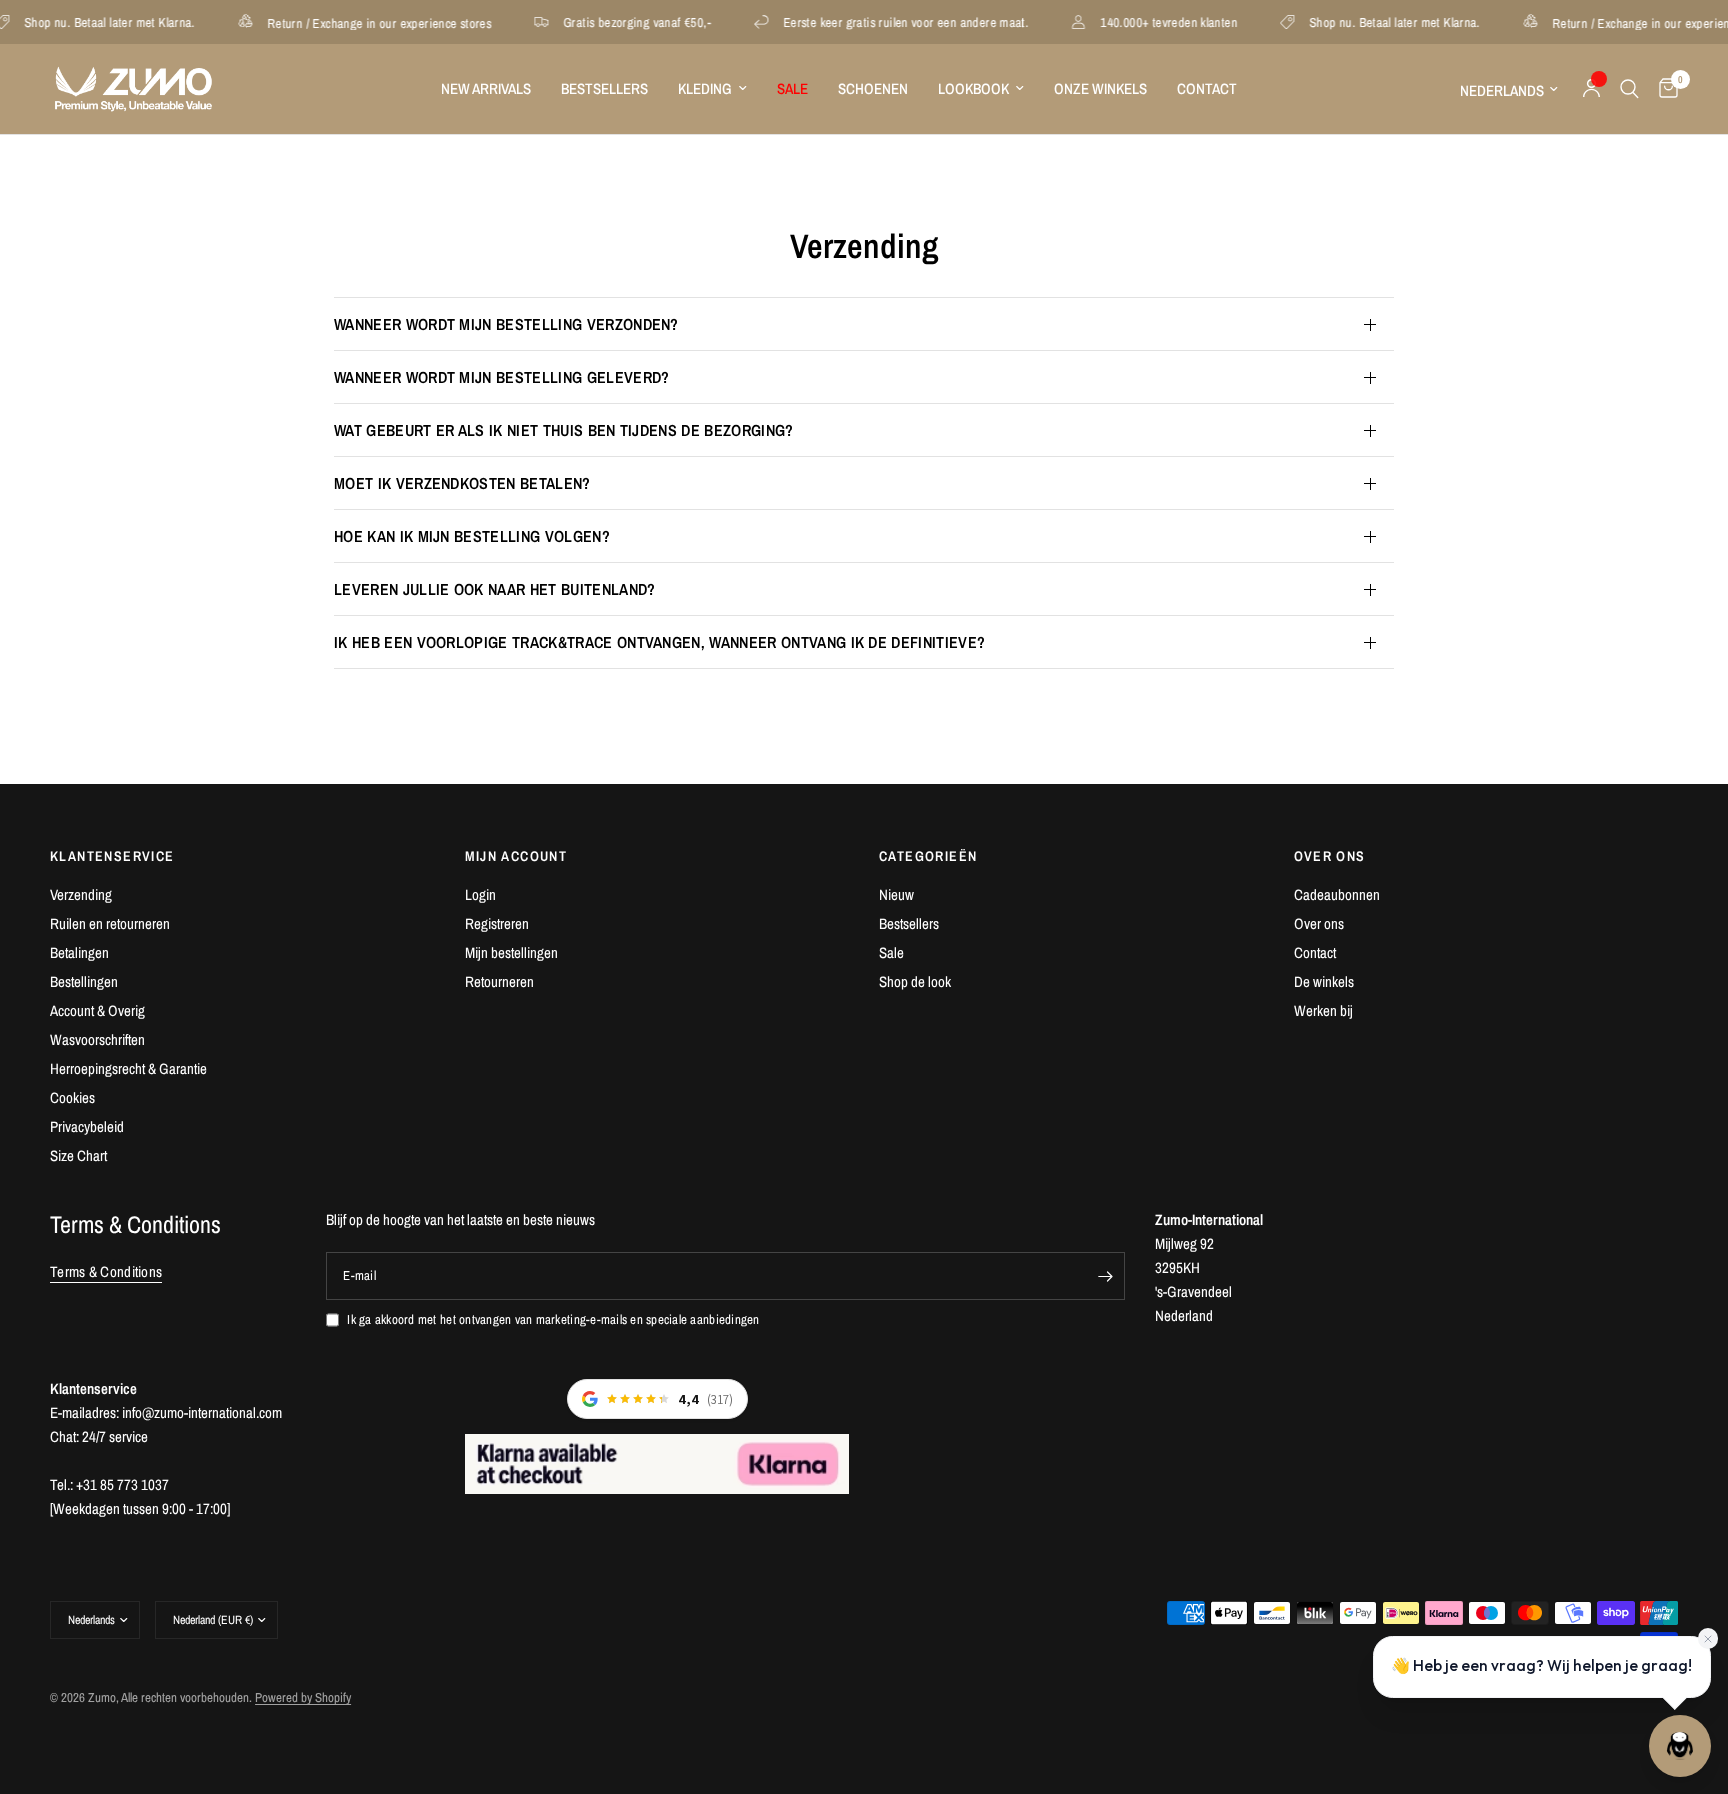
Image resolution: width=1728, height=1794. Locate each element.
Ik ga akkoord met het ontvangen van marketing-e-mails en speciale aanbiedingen (553, 1319)
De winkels (1324, 981)
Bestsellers (604, 88)
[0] (1663, 89)
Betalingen (79, 952)
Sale (891, 952)
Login (480, 894)
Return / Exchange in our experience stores (355, 22)
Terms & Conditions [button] (106, 1271)
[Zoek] (1629, 89)
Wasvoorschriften (97, 1039)
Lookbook (973, 88)
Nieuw (896, 894)
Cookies (72, 1097)
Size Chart (78, 1155)
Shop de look (915, 981)
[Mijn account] (1591, 89)
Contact (1207, 88)
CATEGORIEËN (928, 856)
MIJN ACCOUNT (516, 856)
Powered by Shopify (303, 1697)
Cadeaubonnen (1337, 894)
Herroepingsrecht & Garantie (128, 1068)
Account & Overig (97, 1010)
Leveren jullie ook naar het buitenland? (494, 589)
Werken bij (1323, 1010)
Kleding (705, 88)
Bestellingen (84, 981)
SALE (792, 88)
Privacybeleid (87, 1126)
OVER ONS (1330, 856)
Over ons (1319, 923)
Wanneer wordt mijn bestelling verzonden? (506, 324)
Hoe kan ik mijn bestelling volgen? (472, 536)
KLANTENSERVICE (112, 856)
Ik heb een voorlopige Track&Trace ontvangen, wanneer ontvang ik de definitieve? (659, 642)
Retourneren (499, 981)
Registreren (497, 923)
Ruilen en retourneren (110, 923)
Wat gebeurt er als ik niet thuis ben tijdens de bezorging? (564, 430)
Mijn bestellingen (511, 952)
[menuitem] (486, 89)
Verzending (81, 894)
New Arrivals (486, 88)
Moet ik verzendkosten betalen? (462, 483)
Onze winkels (1100, 88)
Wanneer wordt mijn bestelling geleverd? (501, 377)
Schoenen (873, 88)
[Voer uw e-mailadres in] (1105, 1276)
